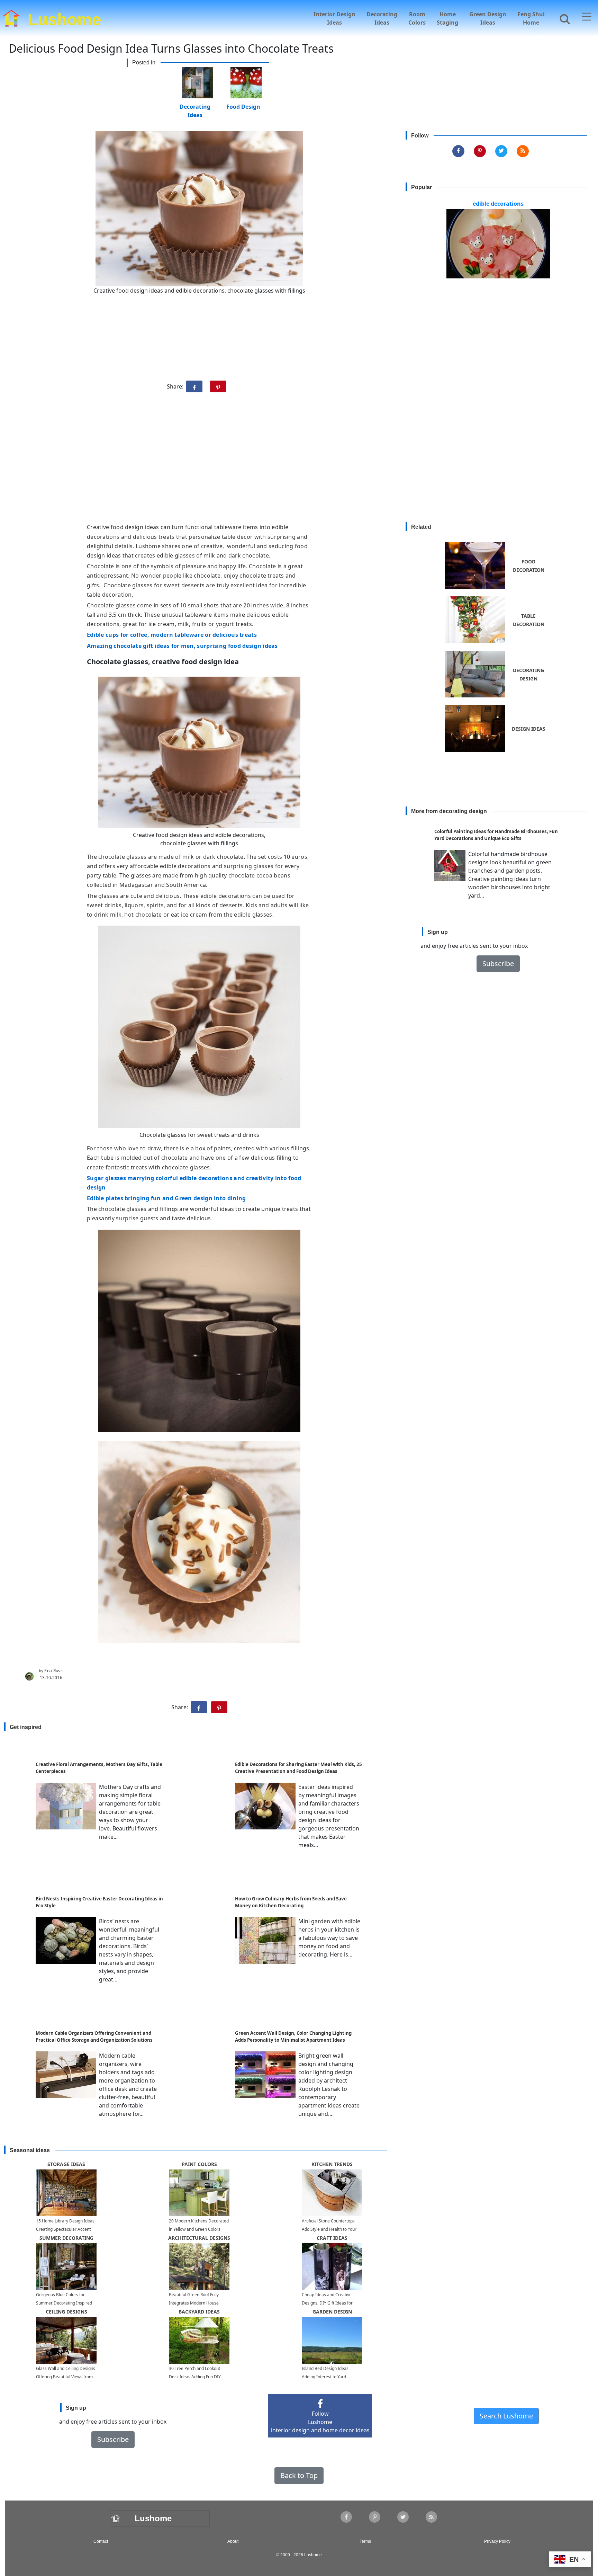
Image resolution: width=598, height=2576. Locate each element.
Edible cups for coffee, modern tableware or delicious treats (172, 635)
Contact (101, 2541)
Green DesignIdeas (488, 18)
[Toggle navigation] (587, 17)
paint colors (199, 2164)
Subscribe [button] (498, 964)
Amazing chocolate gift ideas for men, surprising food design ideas (182, 646)
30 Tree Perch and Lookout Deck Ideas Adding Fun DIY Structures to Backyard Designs (199, 2377)
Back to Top (299, 2475)
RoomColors (417, 18)
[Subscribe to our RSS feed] (523, 151)
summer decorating (66, 2238)
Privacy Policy (497, 2541)
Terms (365, 2541)
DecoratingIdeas (382, 18)
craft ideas (332, 2238)
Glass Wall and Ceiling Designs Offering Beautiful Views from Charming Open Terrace (66, 2377)
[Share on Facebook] (194, 386)
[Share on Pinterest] (218, 386)
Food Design (243, 106)
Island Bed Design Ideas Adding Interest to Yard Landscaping (325, 2377)
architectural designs (199, 2238)
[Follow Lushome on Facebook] (458, 151)
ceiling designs (66, 2312)
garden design (332, 2312)
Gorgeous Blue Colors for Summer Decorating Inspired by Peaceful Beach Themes (64, 2303)
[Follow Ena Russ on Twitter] (501, 151)
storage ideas (66, 2164)
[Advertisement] (299, 461)
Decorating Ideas (195, 106)
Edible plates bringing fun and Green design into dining (166, 1198)
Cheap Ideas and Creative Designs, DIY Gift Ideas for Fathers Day (327, 2303)
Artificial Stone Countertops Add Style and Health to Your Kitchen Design (329, 2229)
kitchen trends (332, 2164)
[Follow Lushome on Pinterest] (480, 151)
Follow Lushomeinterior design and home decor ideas (320, 2422)
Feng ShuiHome (531, 18)
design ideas (529, 729)
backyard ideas (199, 2312)
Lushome (65, 18)
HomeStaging (447, 18)
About (233, 2541)
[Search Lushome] (563, 18)
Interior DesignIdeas (334, 18)
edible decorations (498, 204)
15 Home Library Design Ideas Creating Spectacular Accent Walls (65, 2229)
